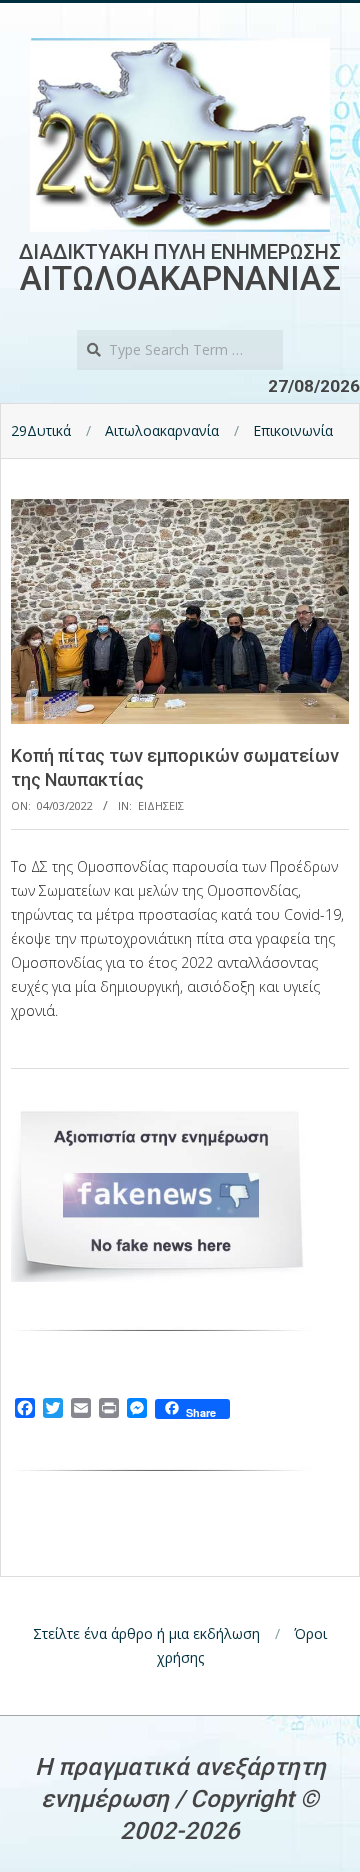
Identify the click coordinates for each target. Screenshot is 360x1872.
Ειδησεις (161, 805)
